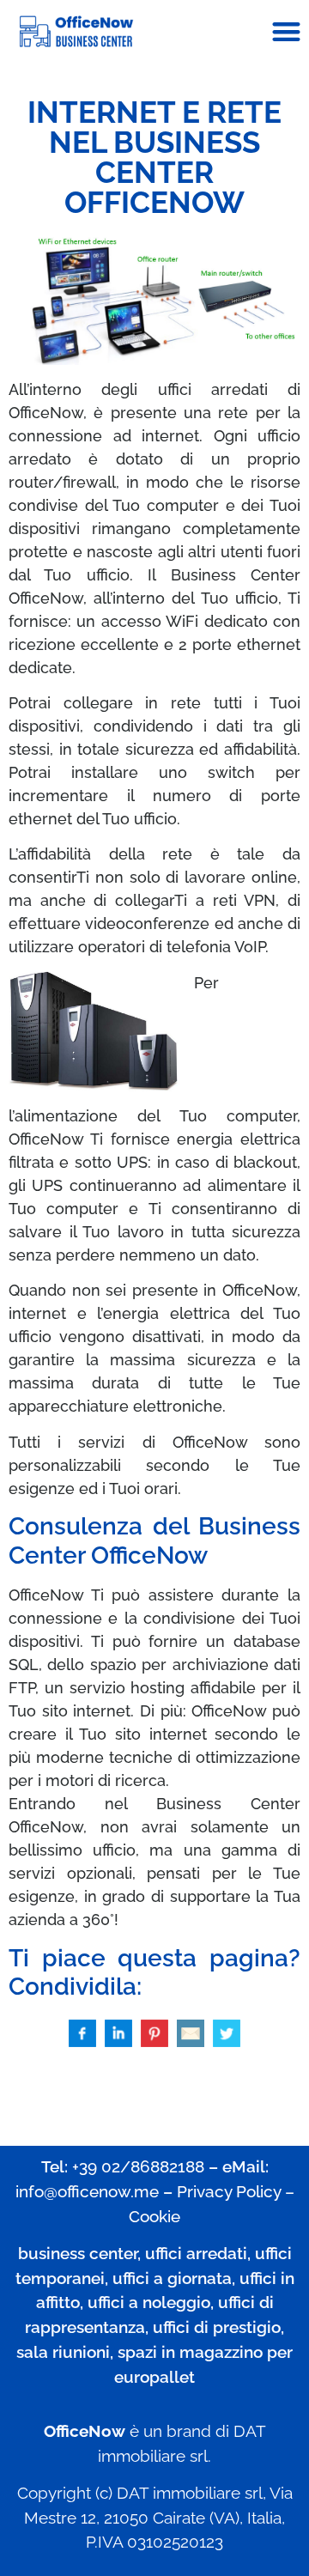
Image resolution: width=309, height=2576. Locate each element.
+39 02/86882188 (138, 2166)
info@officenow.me (87, 2191)
